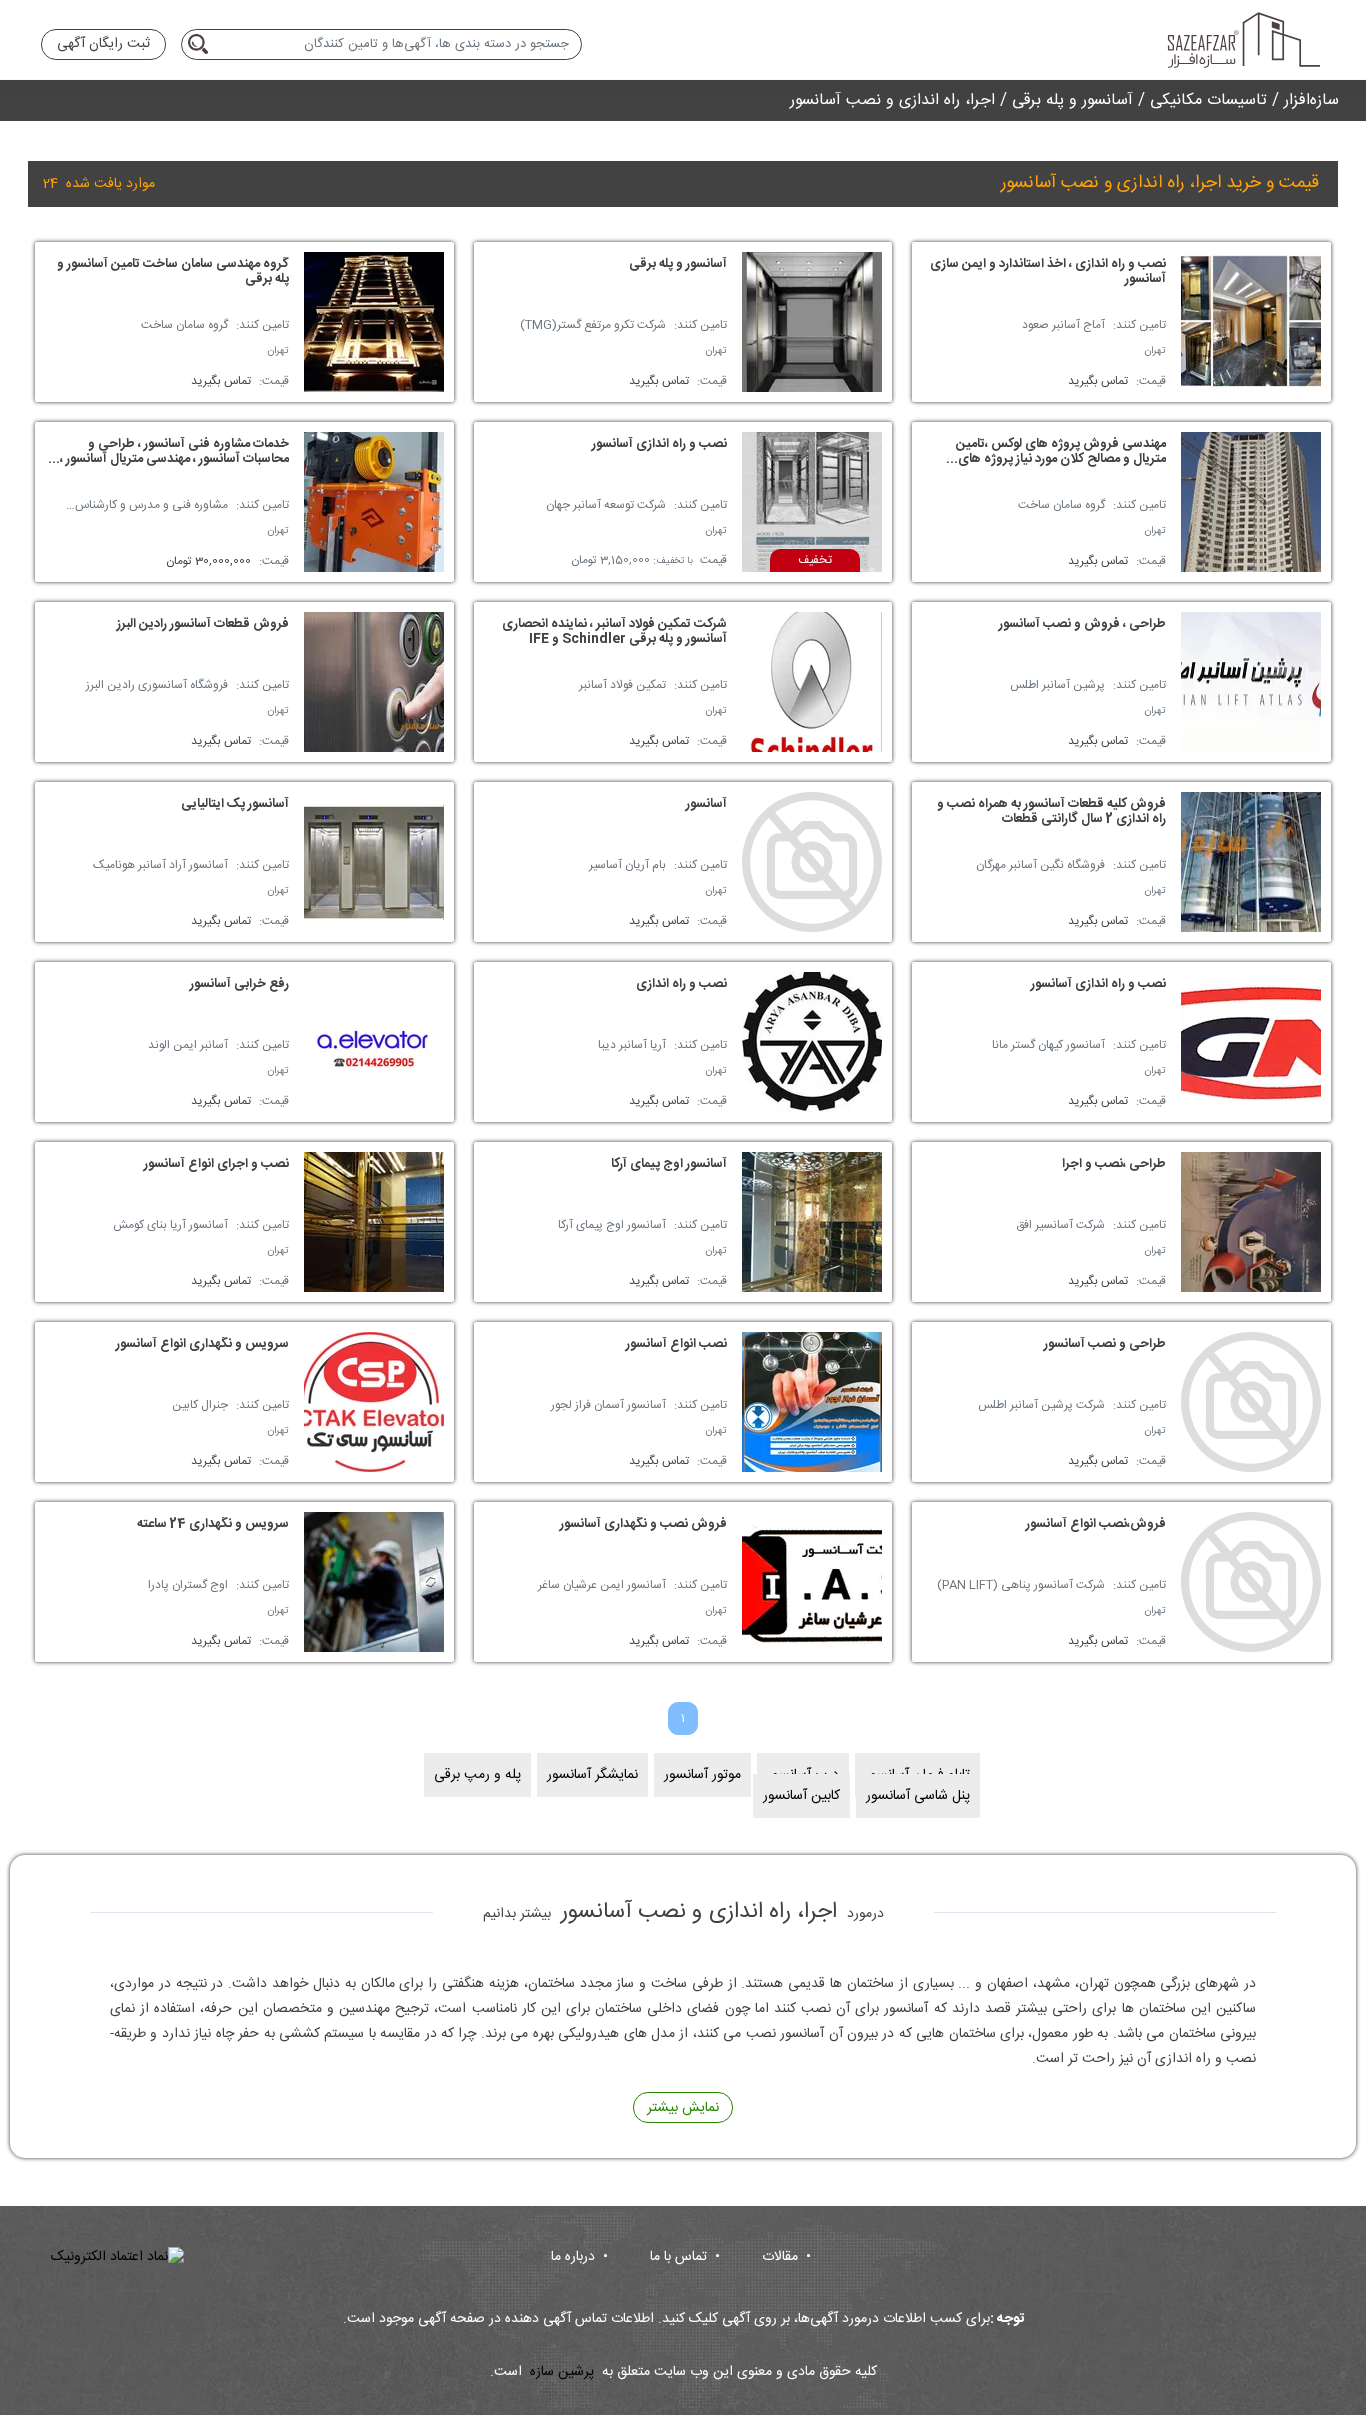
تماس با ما (685, 2257)
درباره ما (579, 2257)
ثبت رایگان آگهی (103, 44)
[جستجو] (201, 44)
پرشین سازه (562, 2372)
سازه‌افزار (1311, 100)
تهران (1155, 351)
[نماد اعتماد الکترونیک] (117, 2257)
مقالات (786, 2257)
